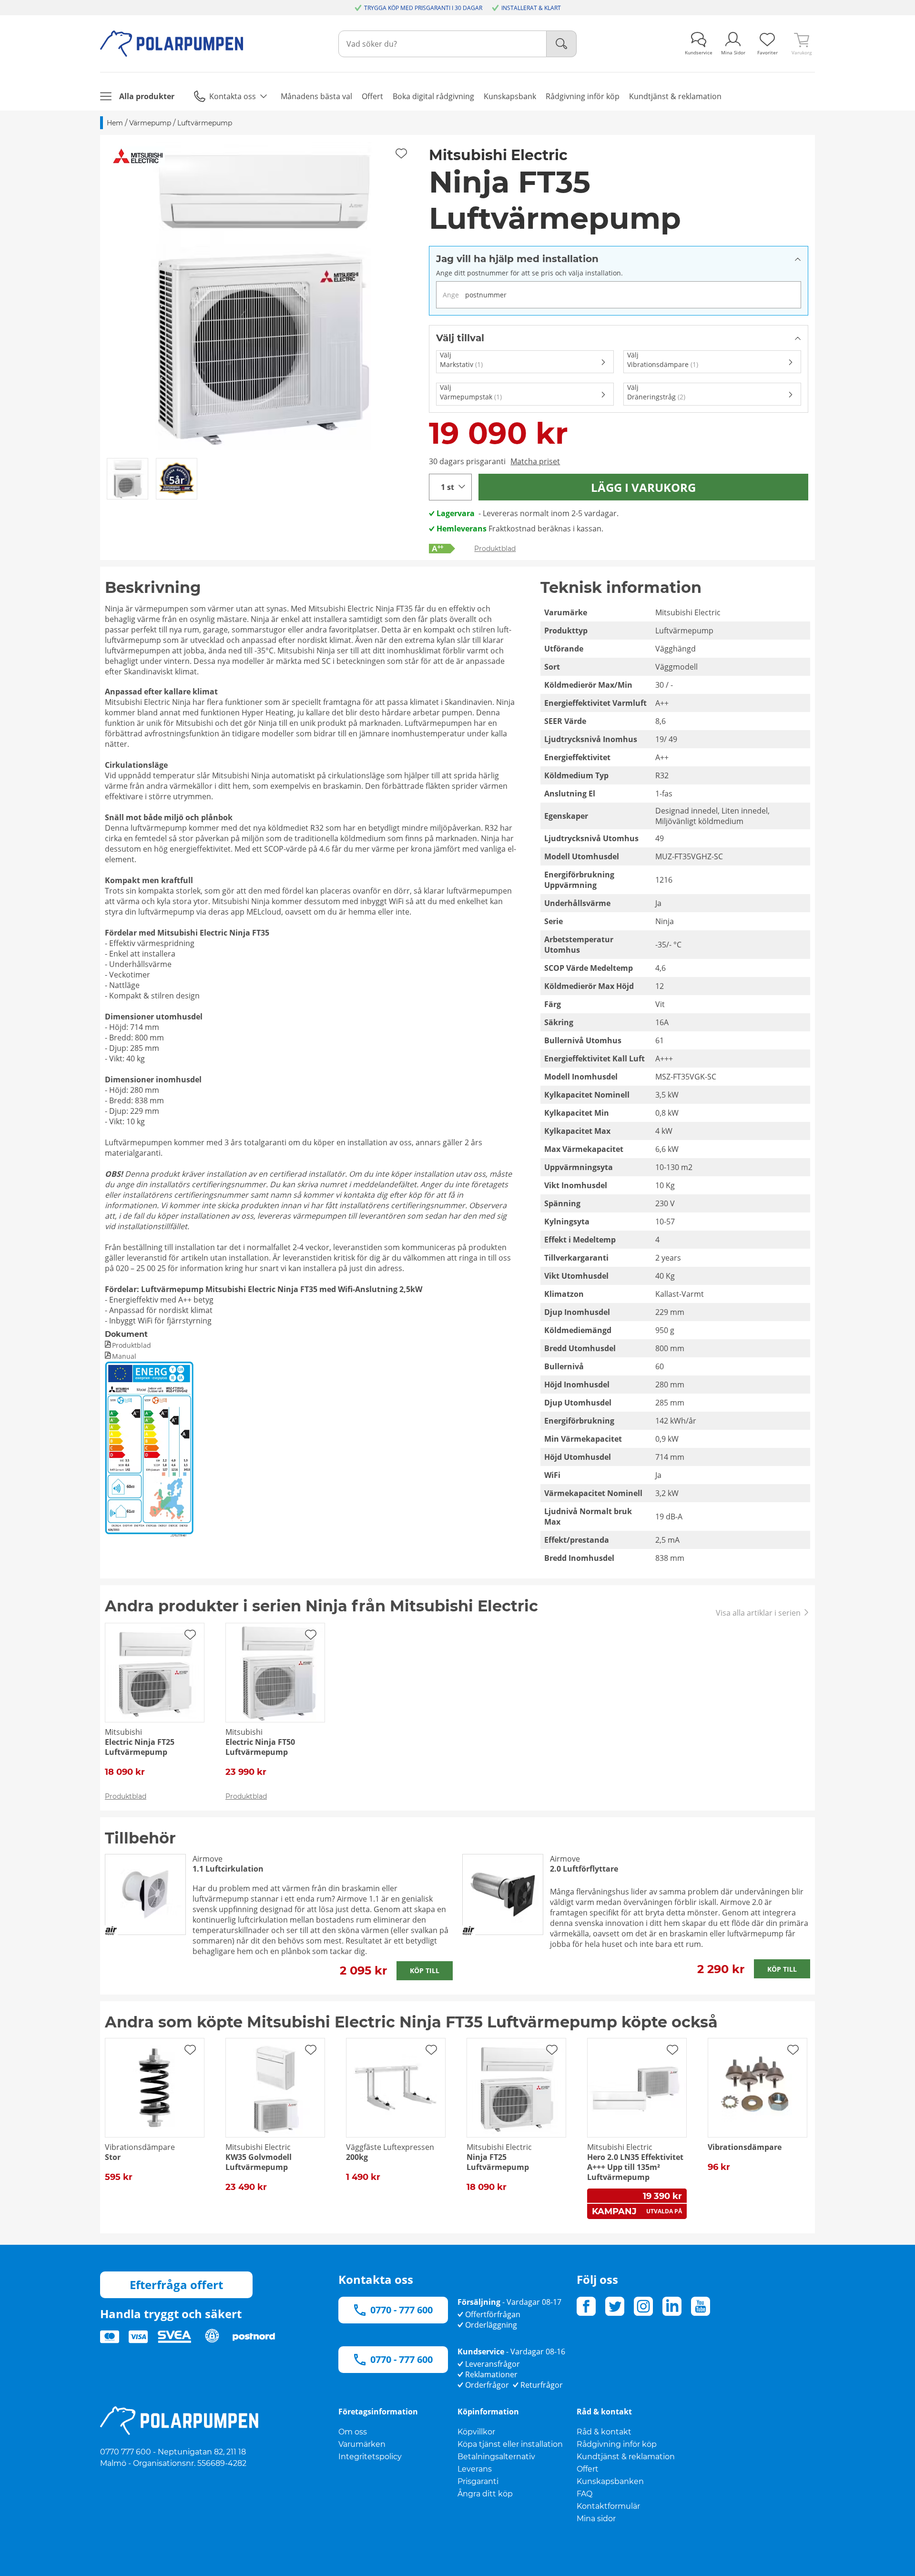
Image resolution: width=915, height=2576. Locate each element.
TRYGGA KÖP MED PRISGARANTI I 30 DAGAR (423, 8)
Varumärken (362, 2444)
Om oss (353, 2432)
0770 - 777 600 (402, 2310)
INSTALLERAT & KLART (531, 8)
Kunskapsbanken (610, 2481)
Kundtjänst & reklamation (626, 2457)
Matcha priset (535, 461)
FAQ (585, 2494)
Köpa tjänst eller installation (510, 2444)
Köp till (425, 1970)
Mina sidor (596, 2519)
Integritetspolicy (370, 2457)
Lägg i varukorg (643, 487)
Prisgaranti (478, 2481)
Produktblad (495, 549)
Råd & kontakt (604, 2432)
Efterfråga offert (176, 2285)
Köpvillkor (476, 2432)
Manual (124, 1356)
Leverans (475, 2469)
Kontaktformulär (608, 2506)
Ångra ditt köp (485, 2494)
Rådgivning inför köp (617, 2444)
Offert (588, 2469)
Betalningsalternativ (496, 2457)
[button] (261, 296)
